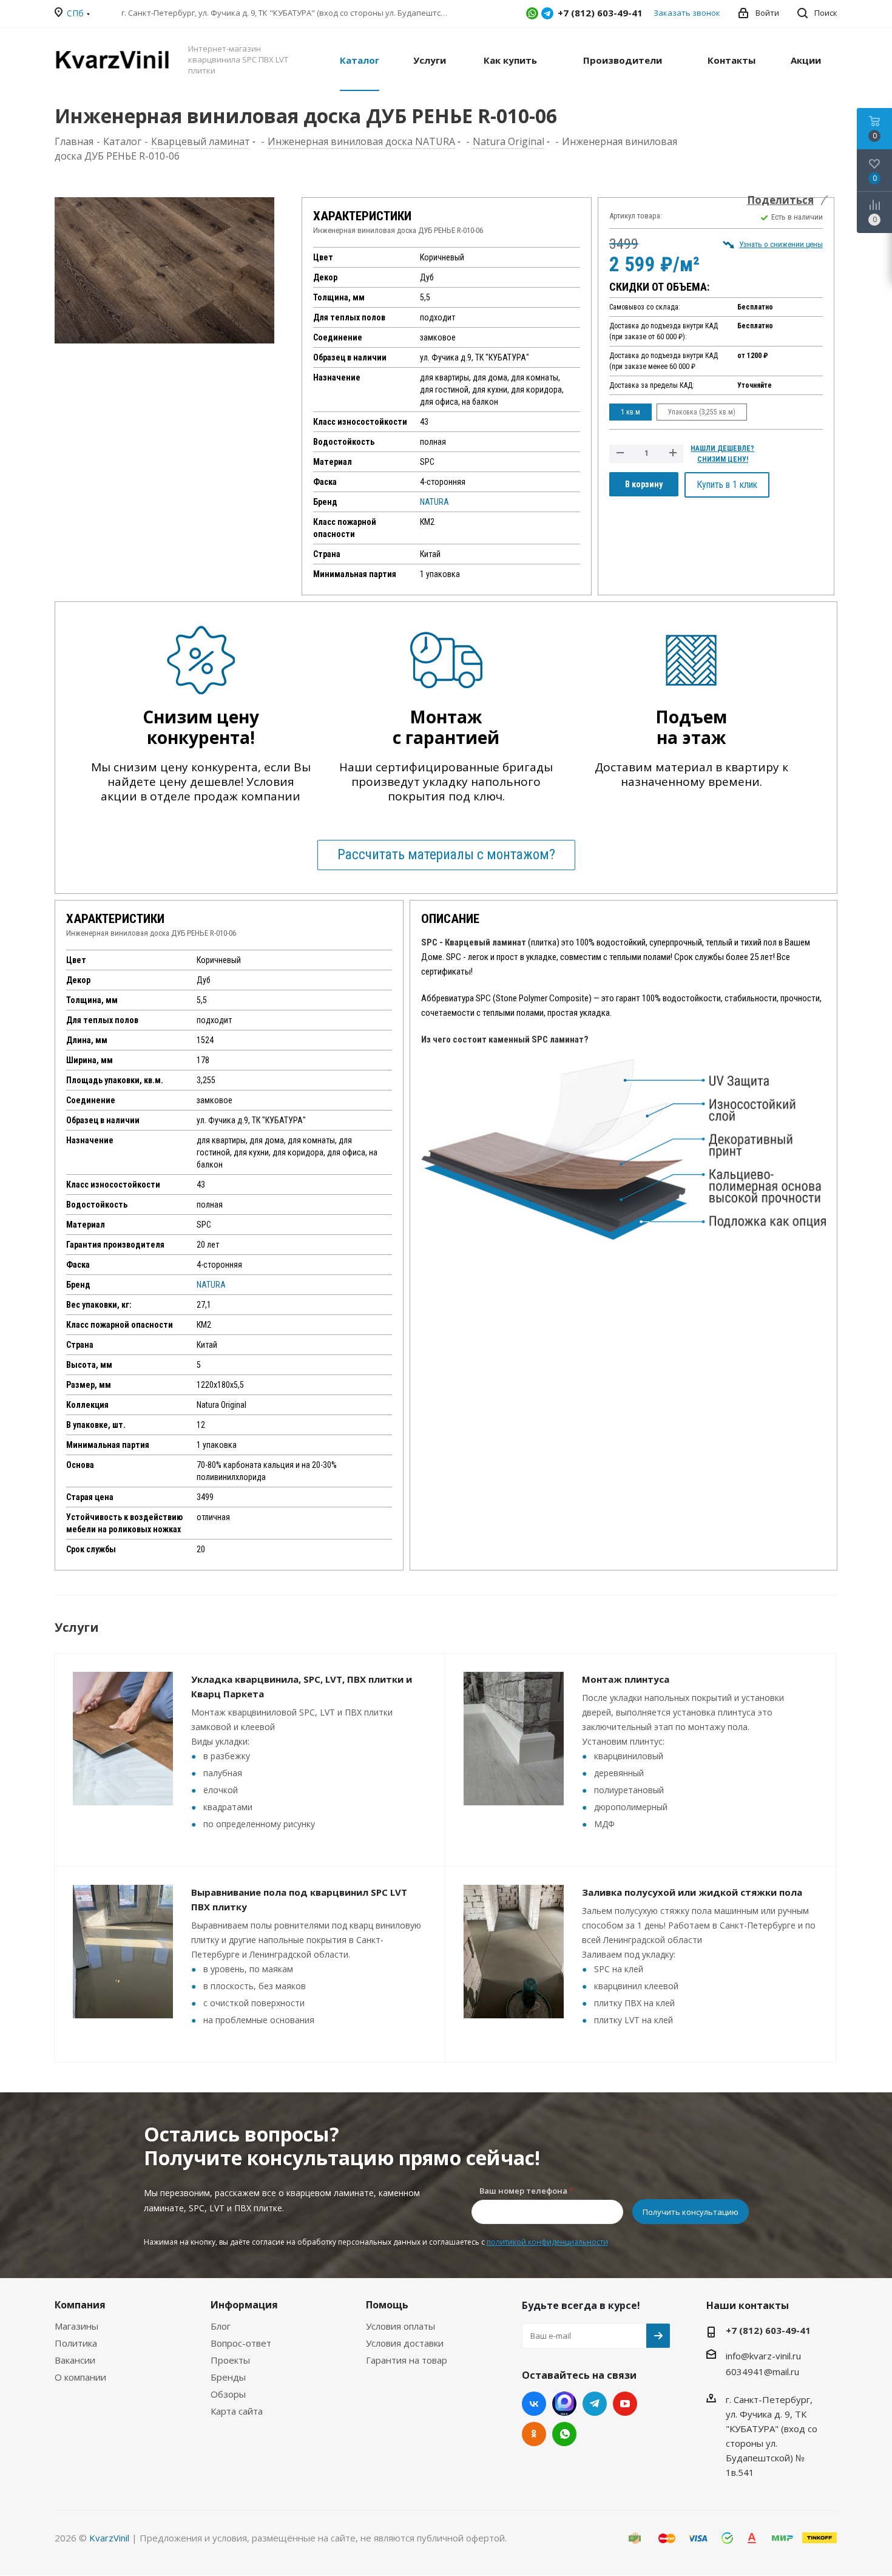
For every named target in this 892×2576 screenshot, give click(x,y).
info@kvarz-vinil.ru (763, 2356)
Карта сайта (237, 2411)
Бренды (228, 2377)
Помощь (387, 2305)
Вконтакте (534, 2404)
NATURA (434, 502)
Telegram (547, 13)
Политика (76, 2343)
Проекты (230, 2360)
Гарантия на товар (407, 2360)
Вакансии (75, 2360)
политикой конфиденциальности (547, 2242)
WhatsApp (532, 13)
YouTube (625, 2404)
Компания (80, 2305)
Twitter (564, 2404)
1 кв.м (630, 412)
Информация (244, 2305)
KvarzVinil (109, 2538)
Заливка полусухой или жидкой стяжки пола (692, 1892)
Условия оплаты (400, 2326)
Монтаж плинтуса (626, 1679)
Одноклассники (534, 2434)
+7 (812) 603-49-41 (768, 2330)
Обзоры (228, 2394)
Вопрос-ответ (241, 2343)
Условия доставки (405, 2343)
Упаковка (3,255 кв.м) (702, 412)
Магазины (76, 2326)
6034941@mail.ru (762, 2371)
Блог (221, 2326)
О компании (80, 2377)
